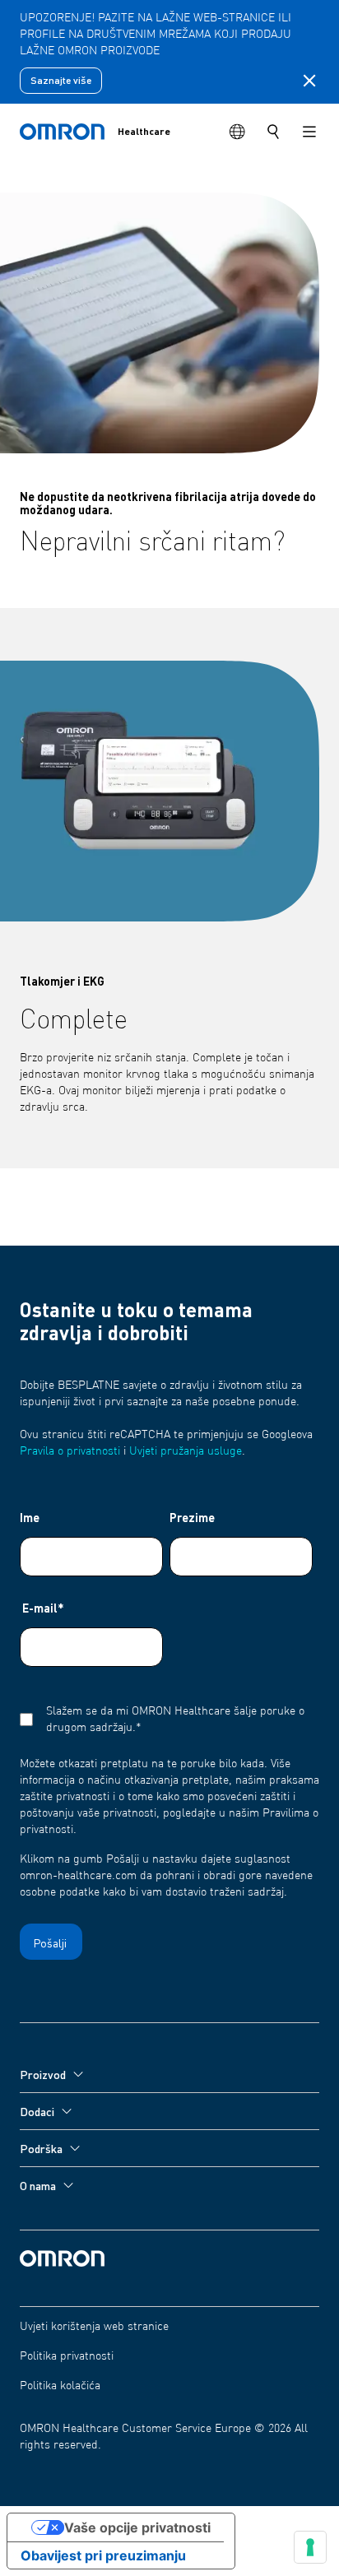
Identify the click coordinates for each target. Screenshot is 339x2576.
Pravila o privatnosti (70, 1451)
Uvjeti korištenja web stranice (94, 2327)
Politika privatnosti (67, 2356)
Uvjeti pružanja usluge (186, 1451)
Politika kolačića (60, 2386)
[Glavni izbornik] (309, 132)
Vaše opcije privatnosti (137, 2527)
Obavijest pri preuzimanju (103, 2555)
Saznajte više (61, 80)
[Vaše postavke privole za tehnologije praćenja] (310, 2547)
